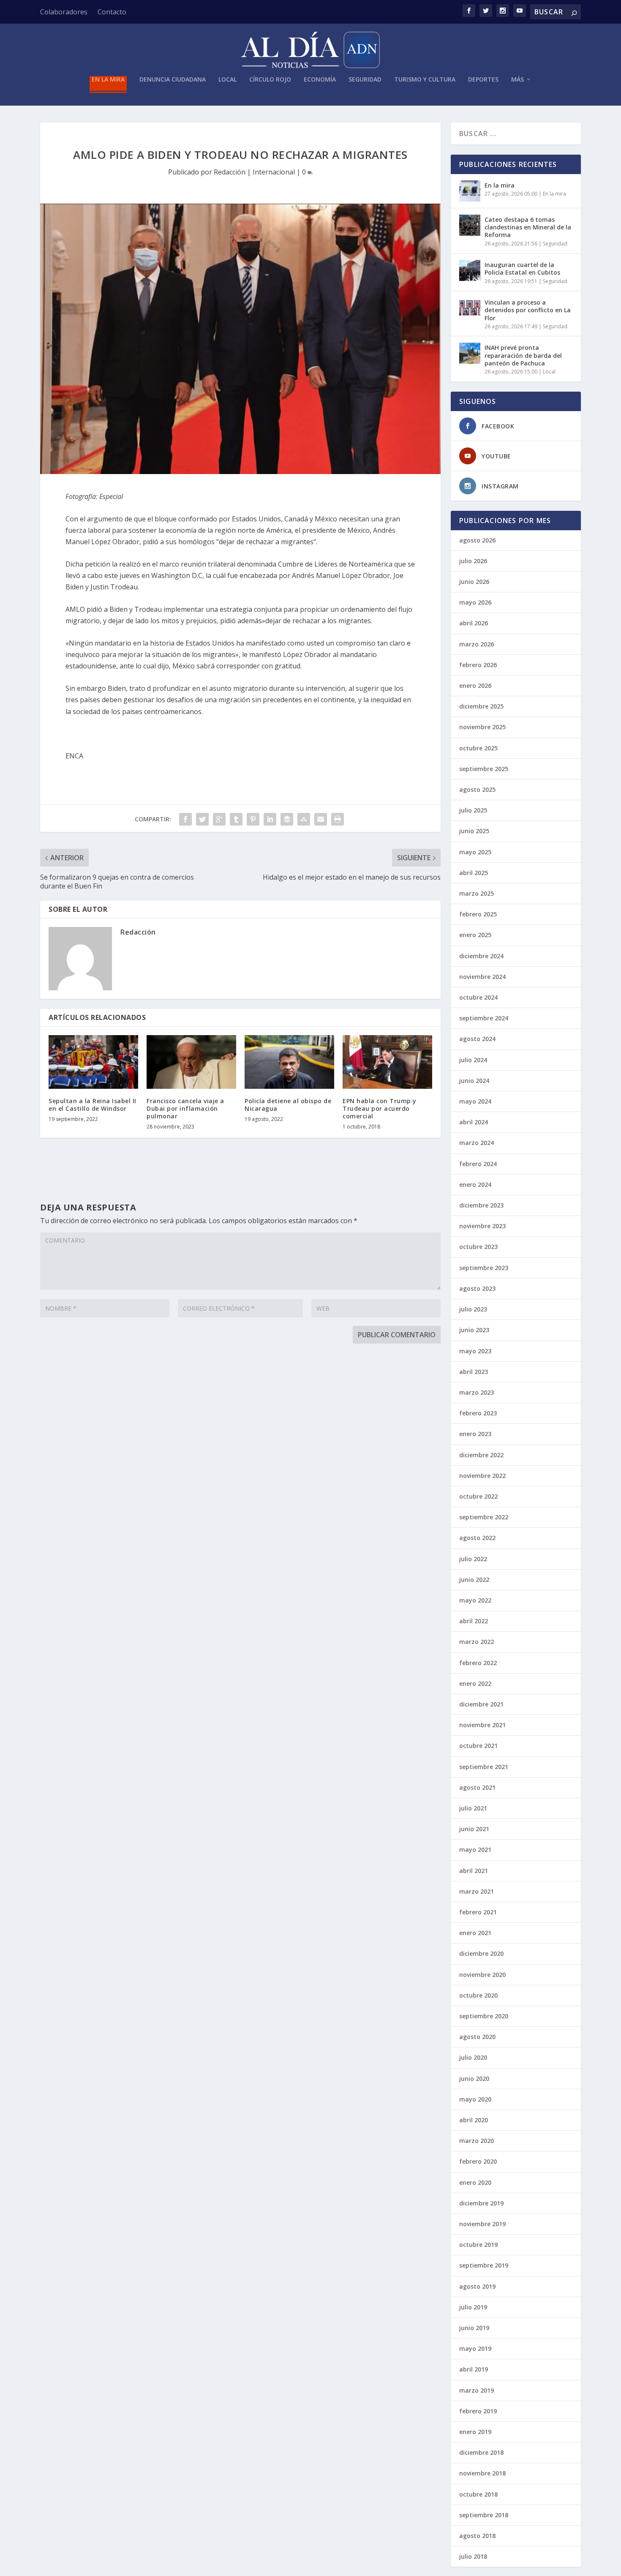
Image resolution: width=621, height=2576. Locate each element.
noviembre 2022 (482, 1476)
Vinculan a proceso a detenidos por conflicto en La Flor (528, 310)
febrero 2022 (478, 1663)
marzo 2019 (477, 2390)
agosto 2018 (477, 2536)
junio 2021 (474, 1829)
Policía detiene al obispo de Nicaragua (288, 1105)
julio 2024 (473, 1060)
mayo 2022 (475, 1600)
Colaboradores (64, 12)
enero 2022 (475, 1683)
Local (227, 80)
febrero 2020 (478, 2161)
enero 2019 (475, 2432)
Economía (320, 80)
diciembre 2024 (481, 956)
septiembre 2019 (484, 2265)
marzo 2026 (477, 644)
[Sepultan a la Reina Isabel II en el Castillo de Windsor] (93, 1062)
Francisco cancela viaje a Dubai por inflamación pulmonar (185, 1108)
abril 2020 (474, 2120)
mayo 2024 (475, 1101)
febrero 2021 (478, 1912)
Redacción (230, 172)
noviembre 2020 (482, 1975)
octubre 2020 (478, 1995)
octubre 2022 (478, 1496)
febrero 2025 (478, 914)
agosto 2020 (477, 2037)
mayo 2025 (475, 852)
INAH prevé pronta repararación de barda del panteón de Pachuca (523, 355)
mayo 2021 (475, 1850)
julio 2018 (473, 2556)
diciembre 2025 (481, 706)
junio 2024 (474, 1081)
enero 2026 (475, 686)
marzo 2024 (477, 1143)
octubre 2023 (478, 1247)
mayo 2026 (475, 602)
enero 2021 (475, 1933)
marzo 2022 (477, 1642)
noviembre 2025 (482, 727)
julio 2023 (473, 1309)
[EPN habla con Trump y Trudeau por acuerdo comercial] (387, 1062)
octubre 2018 (478, 2494)
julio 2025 (473, 810)
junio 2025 (474, 831)
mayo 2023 (475, 1351)
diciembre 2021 (481, 1704)
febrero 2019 (478, 2411)
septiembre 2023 (484, 1268)
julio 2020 (473, 2057)
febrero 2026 (478, 665)
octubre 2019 (478, 2245)
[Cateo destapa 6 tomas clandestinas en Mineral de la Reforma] (470, 225)
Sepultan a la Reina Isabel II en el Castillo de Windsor (93, 1105)
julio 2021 (473, 1808)
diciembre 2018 (481, 2452)
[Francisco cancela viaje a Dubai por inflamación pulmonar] (191, 1062)
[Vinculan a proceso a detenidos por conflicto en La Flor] (470, 308)
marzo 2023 (477, 1392)
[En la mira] (470, 191)
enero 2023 (475, 1434)
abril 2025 (474, 873)
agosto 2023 (477, 1288)
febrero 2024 (478, 1164)
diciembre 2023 (481, 1205)
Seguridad (365, 80)
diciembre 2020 (481, 1953)
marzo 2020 (477, 2141)
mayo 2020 (475, 2099)
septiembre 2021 (484, 1767)
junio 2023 (474, 1330)
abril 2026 (474, 623)
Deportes (483, 80)
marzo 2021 (477, 1891)
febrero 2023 (478, 1413)
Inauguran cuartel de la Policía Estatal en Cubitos (522, 269)
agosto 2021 (477, 1787)
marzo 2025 (477, 893)
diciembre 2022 (481, 1455)
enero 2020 (475, 2182)
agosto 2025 (477, 789)
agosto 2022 (477, 1538)
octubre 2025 (478, 748)
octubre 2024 (478, 997)
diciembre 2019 (481, 2203)
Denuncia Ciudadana (173, 80)
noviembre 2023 (482, 1226)
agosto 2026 (477, 540)
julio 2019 (473, 2307)
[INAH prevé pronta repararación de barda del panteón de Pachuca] (470, 353)
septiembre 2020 (484, 2016)
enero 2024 (475, 1184)
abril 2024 (474, 1122)
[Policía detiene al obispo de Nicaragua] (289, 1062)
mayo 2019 (475, 2348)
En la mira (108, 80)
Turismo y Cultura (425, 80)
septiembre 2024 (484, 1018)
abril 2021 (474, 1871)
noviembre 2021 (482, 1725)
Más (517, 80)
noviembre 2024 (482, 977)
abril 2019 (474, 2369)
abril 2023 (474, 1372)
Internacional (274, 172)
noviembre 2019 (482, 2224)
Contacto (112, 12)
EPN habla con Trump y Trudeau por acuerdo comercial (380, 1108)
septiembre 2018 (484, 2515)
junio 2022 (474, 1580)
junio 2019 (474, 2328)
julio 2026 (473, 561)
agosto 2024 (477, 1039)
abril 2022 (474, 1621)
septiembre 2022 (484, 1517)
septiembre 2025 (484, 769)
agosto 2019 (477, 2286)
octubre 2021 (478, 1746)
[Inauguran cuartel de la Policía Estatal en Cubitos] (470, 270)
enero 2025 (475, 935)
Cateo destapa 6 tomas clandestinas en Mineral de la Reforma (528, 227)
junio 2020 (474, 2079)
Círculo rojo (270, 80)
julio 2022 (473, 1559)
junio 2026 (474, 582)
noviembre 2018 (482, 2473)
